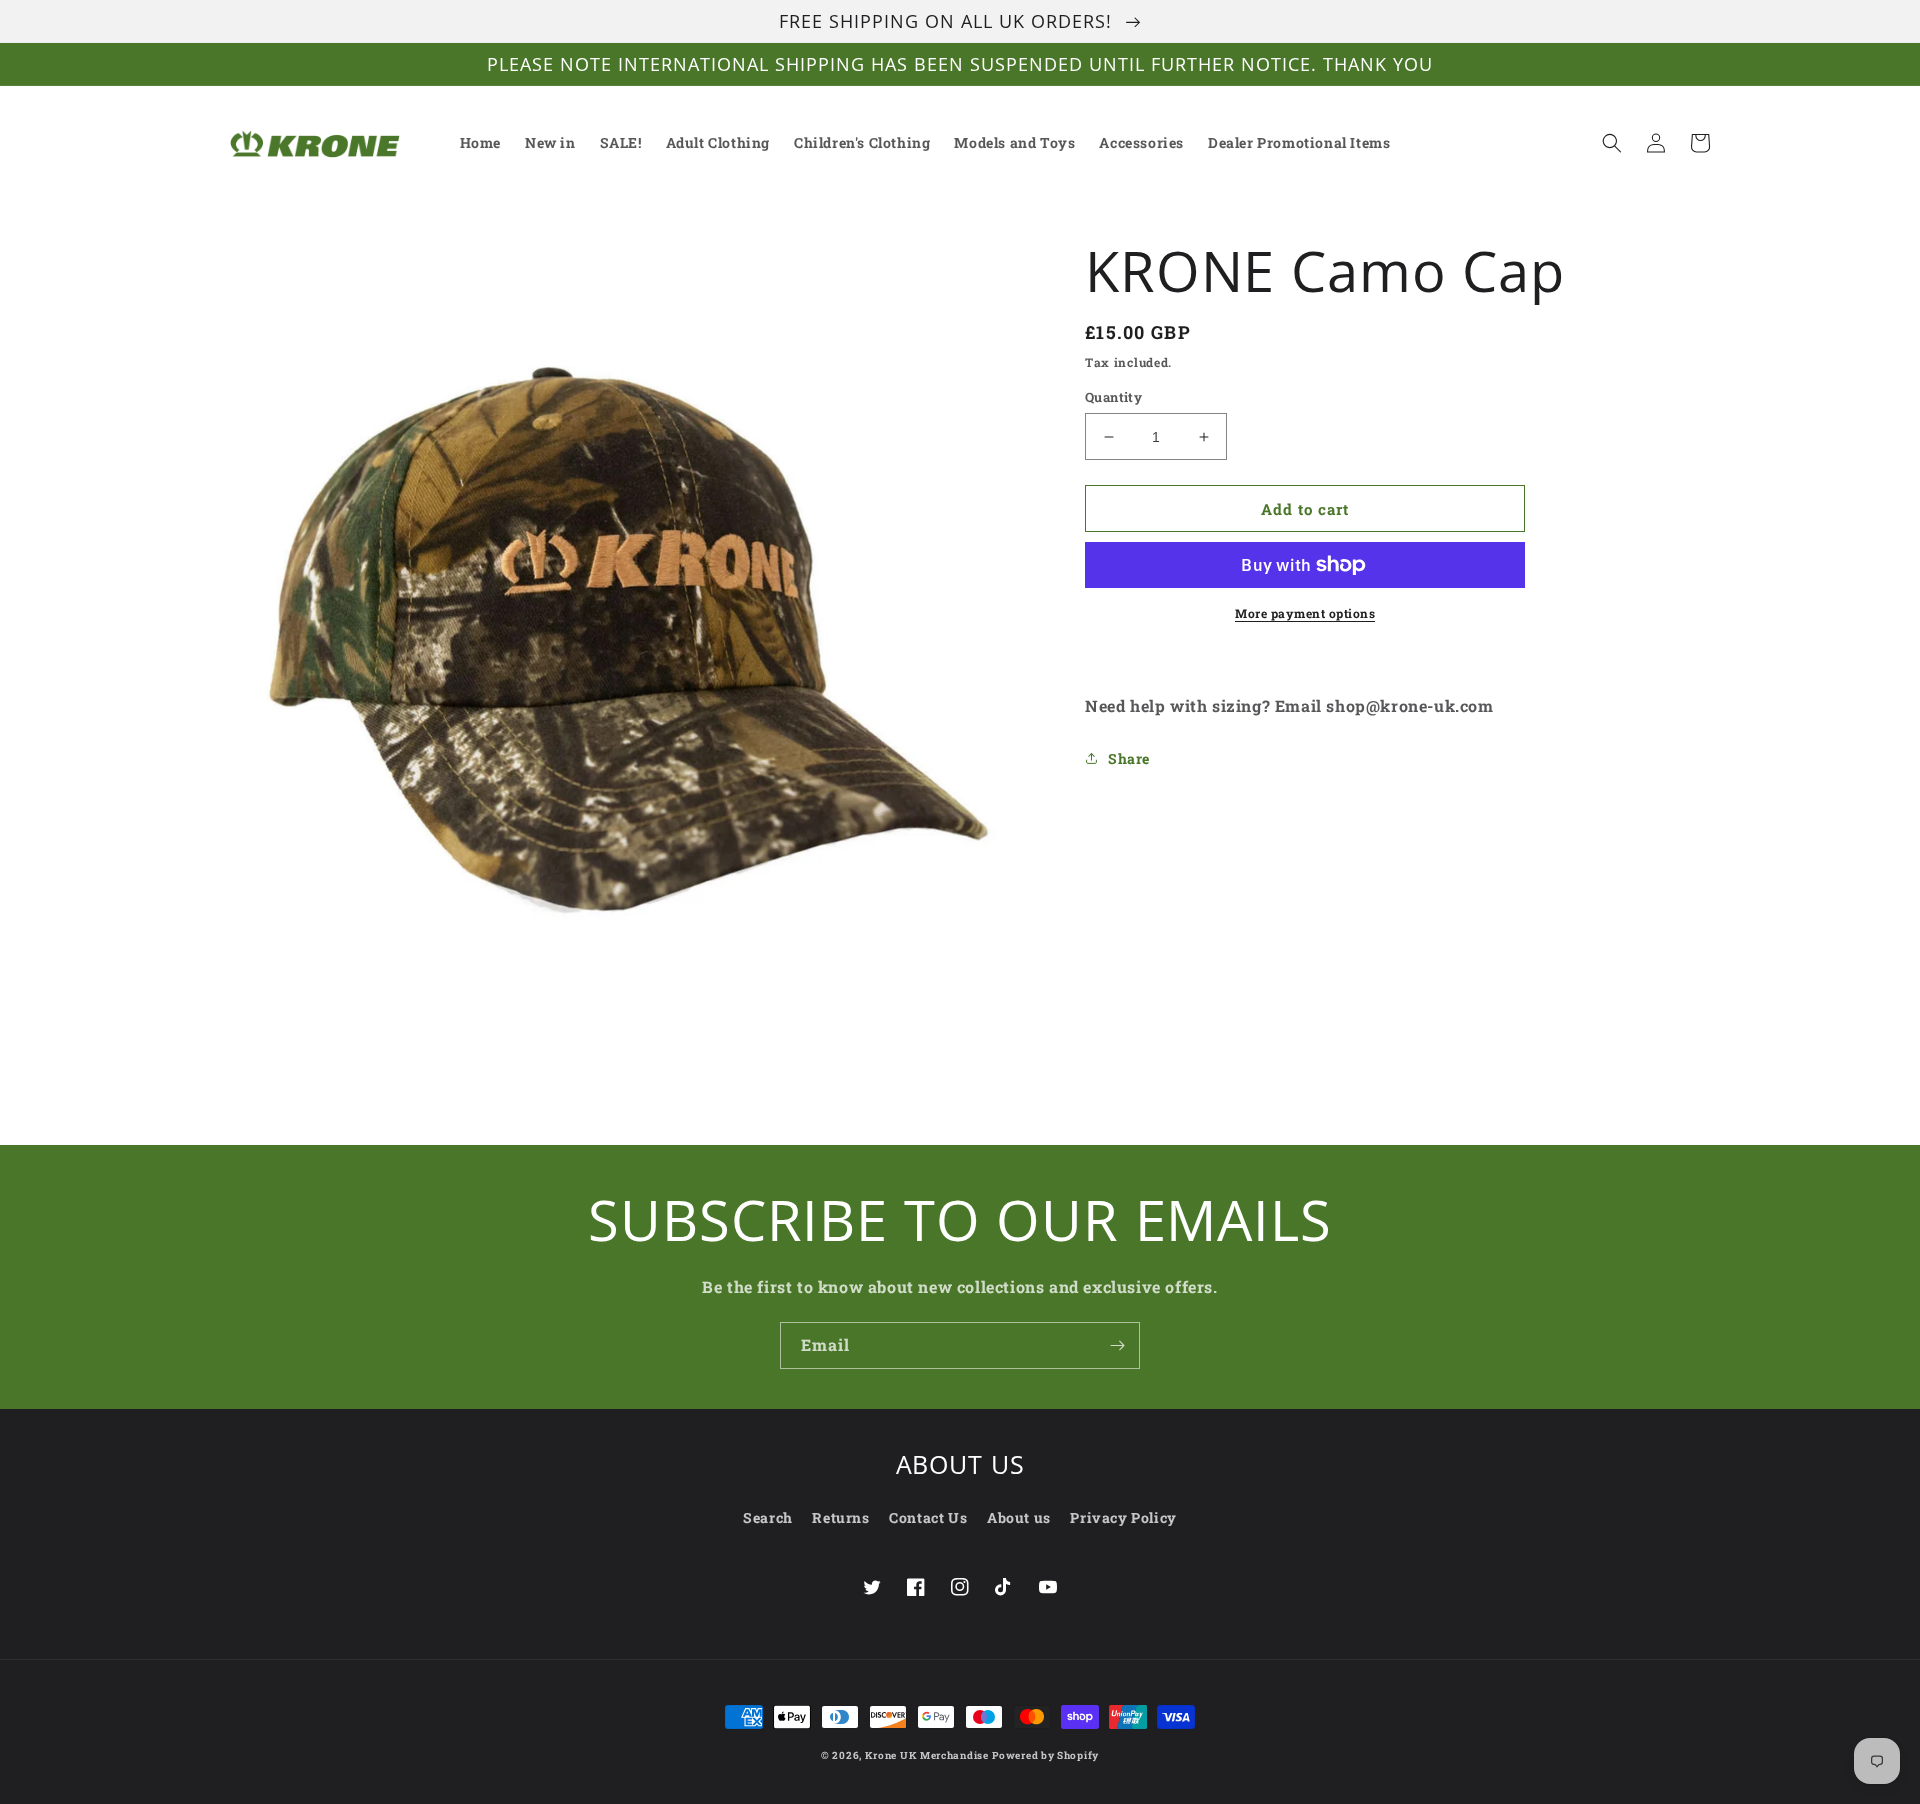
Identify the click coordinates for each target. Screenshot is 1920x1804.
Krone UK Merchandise (927, 1755)
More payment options (1305, 613)
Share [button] (1129, 758)
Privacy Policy (1123, 1517)
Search (768, 1517)
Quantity (1113, 397)
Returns (840, 1517)
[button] (1612, 143)
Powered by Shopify (1045, 1755)
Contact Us (928, 1517)
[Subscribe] (1117, 1345)
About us (1019, 1517)
